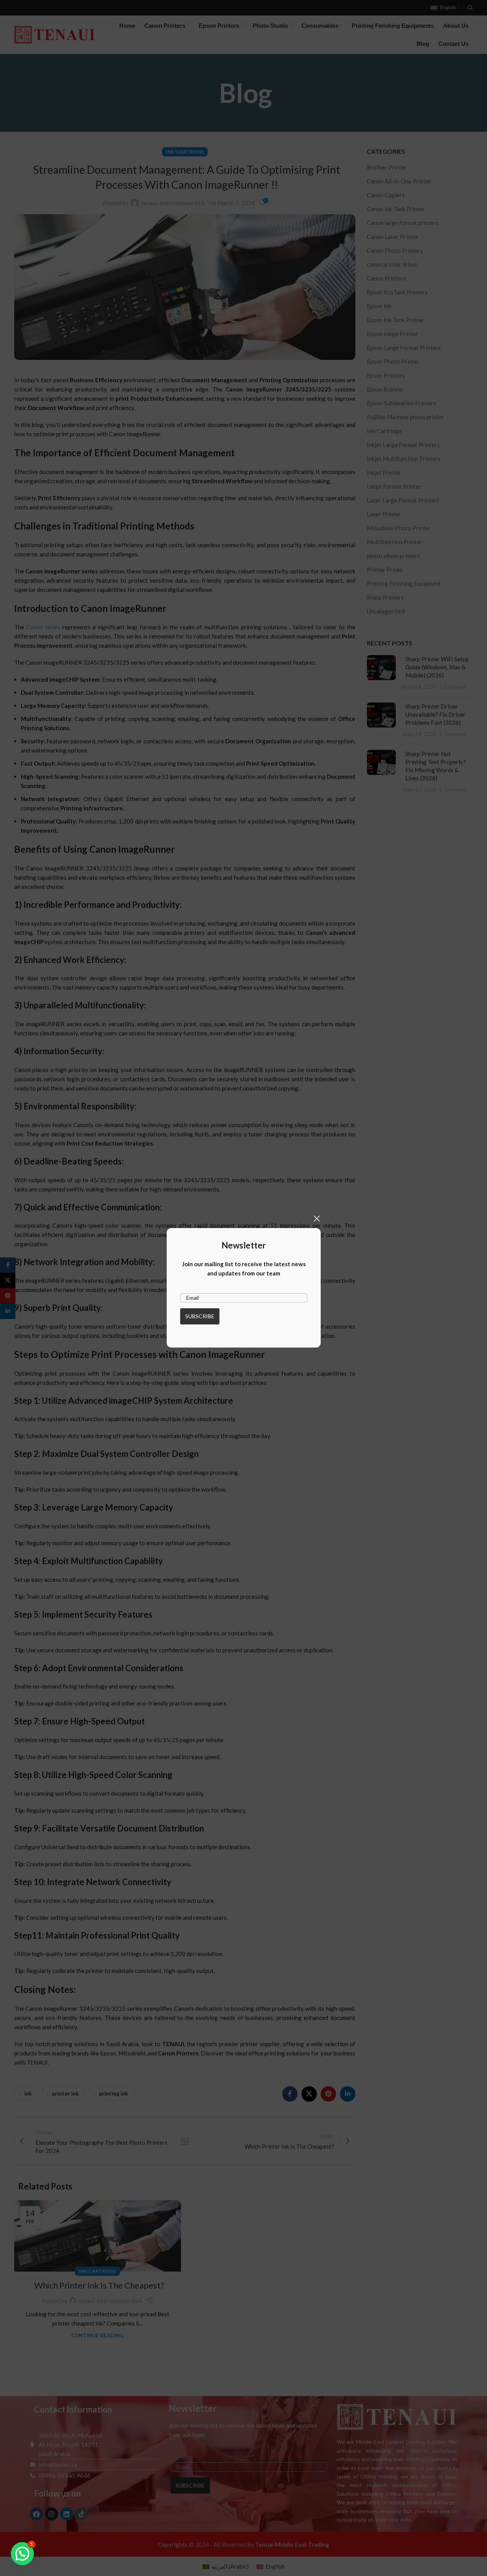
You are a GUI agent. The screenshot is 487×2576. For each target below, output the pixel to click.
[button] (22, 2554)
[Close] (317, 1218)
